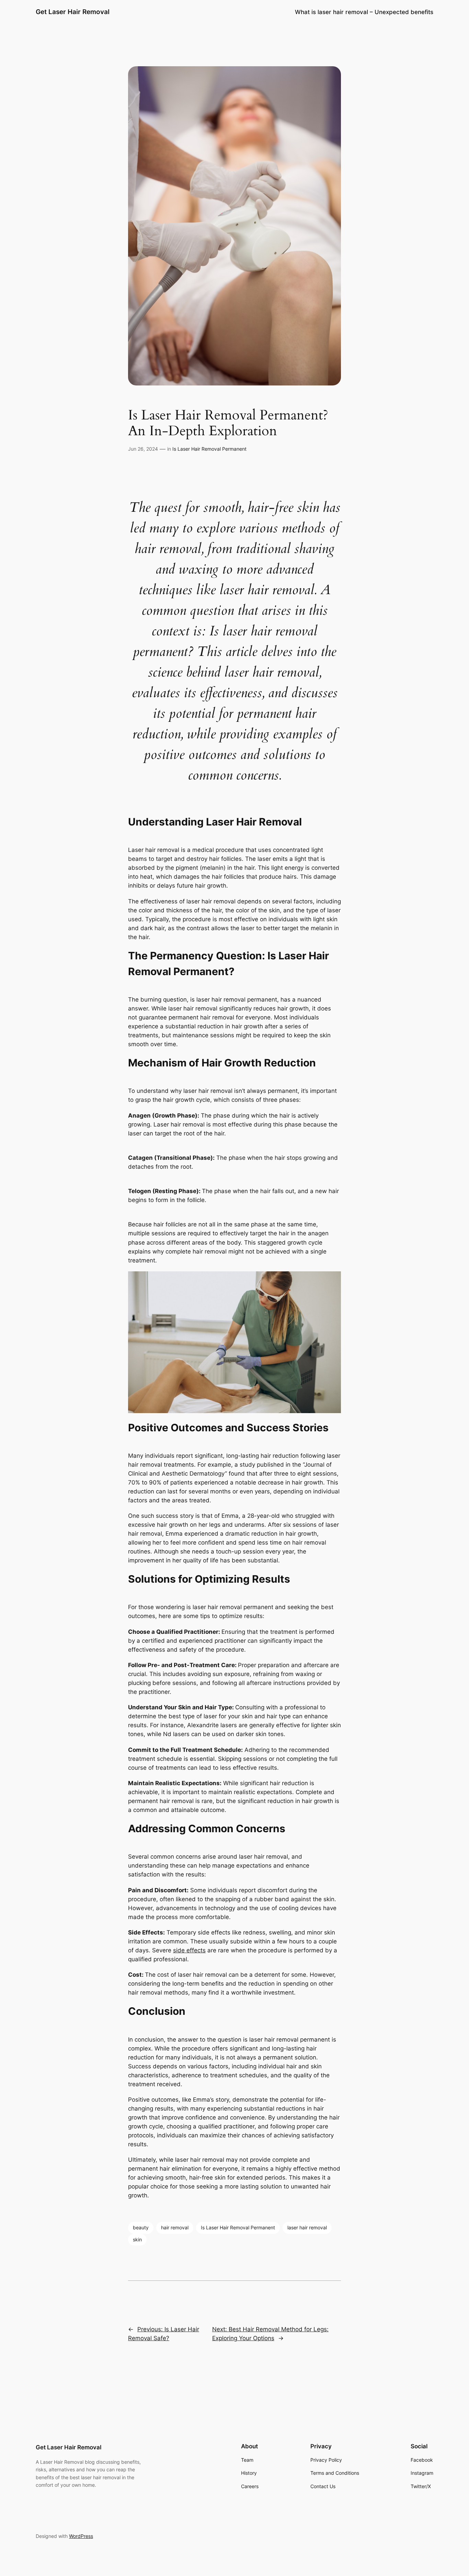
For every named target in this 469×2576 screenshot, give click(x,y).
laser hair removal (307, 2227)
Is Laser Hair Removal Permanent (209, 449)
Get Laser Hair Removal (73, 12)
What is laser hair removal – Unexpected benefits (364, 12)
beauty (141, 2227)
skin (137, 2239)
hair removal (175, 2227)
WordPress (81, 2536)
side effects (189, 1950)
